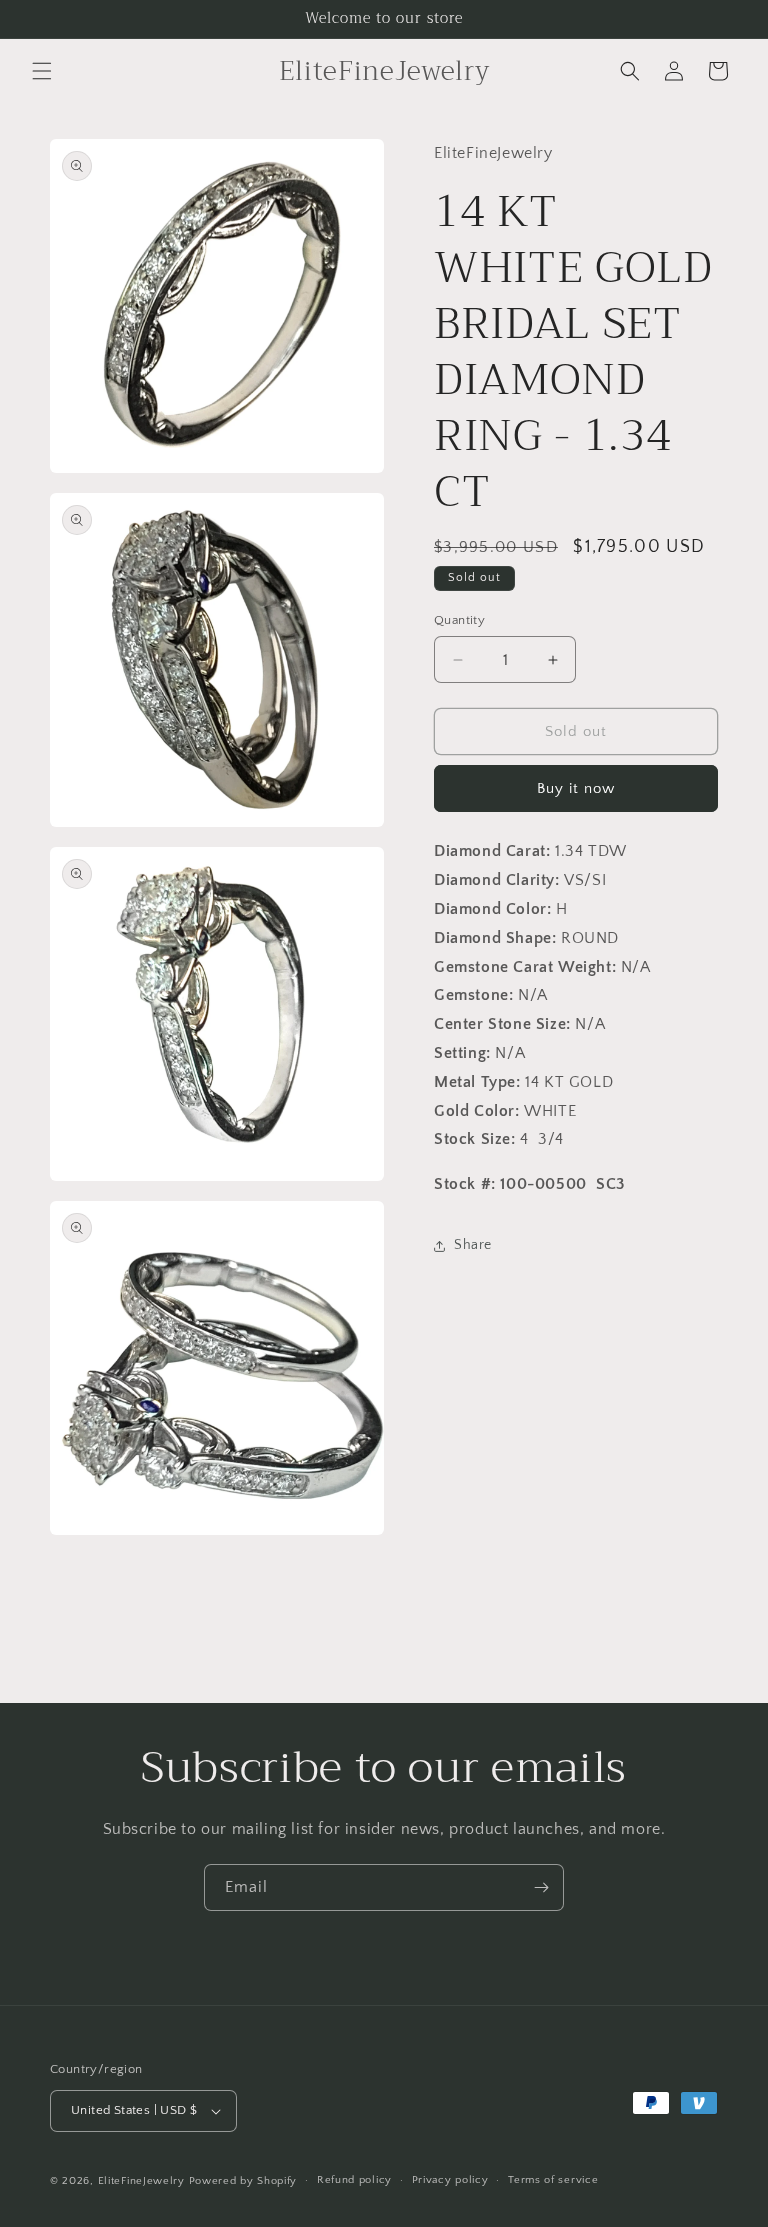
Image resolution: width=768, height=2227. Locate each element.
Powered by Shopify (243, 2181)
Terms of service (553, 2180)
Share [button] (473, 1245)
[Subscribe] (541, 1887)
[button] (42, 71)
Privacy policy (450, 2180)
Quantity (459, 620)
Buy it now (576, 788)
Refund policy (354, 2180)
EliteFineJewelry (141, 2181)
